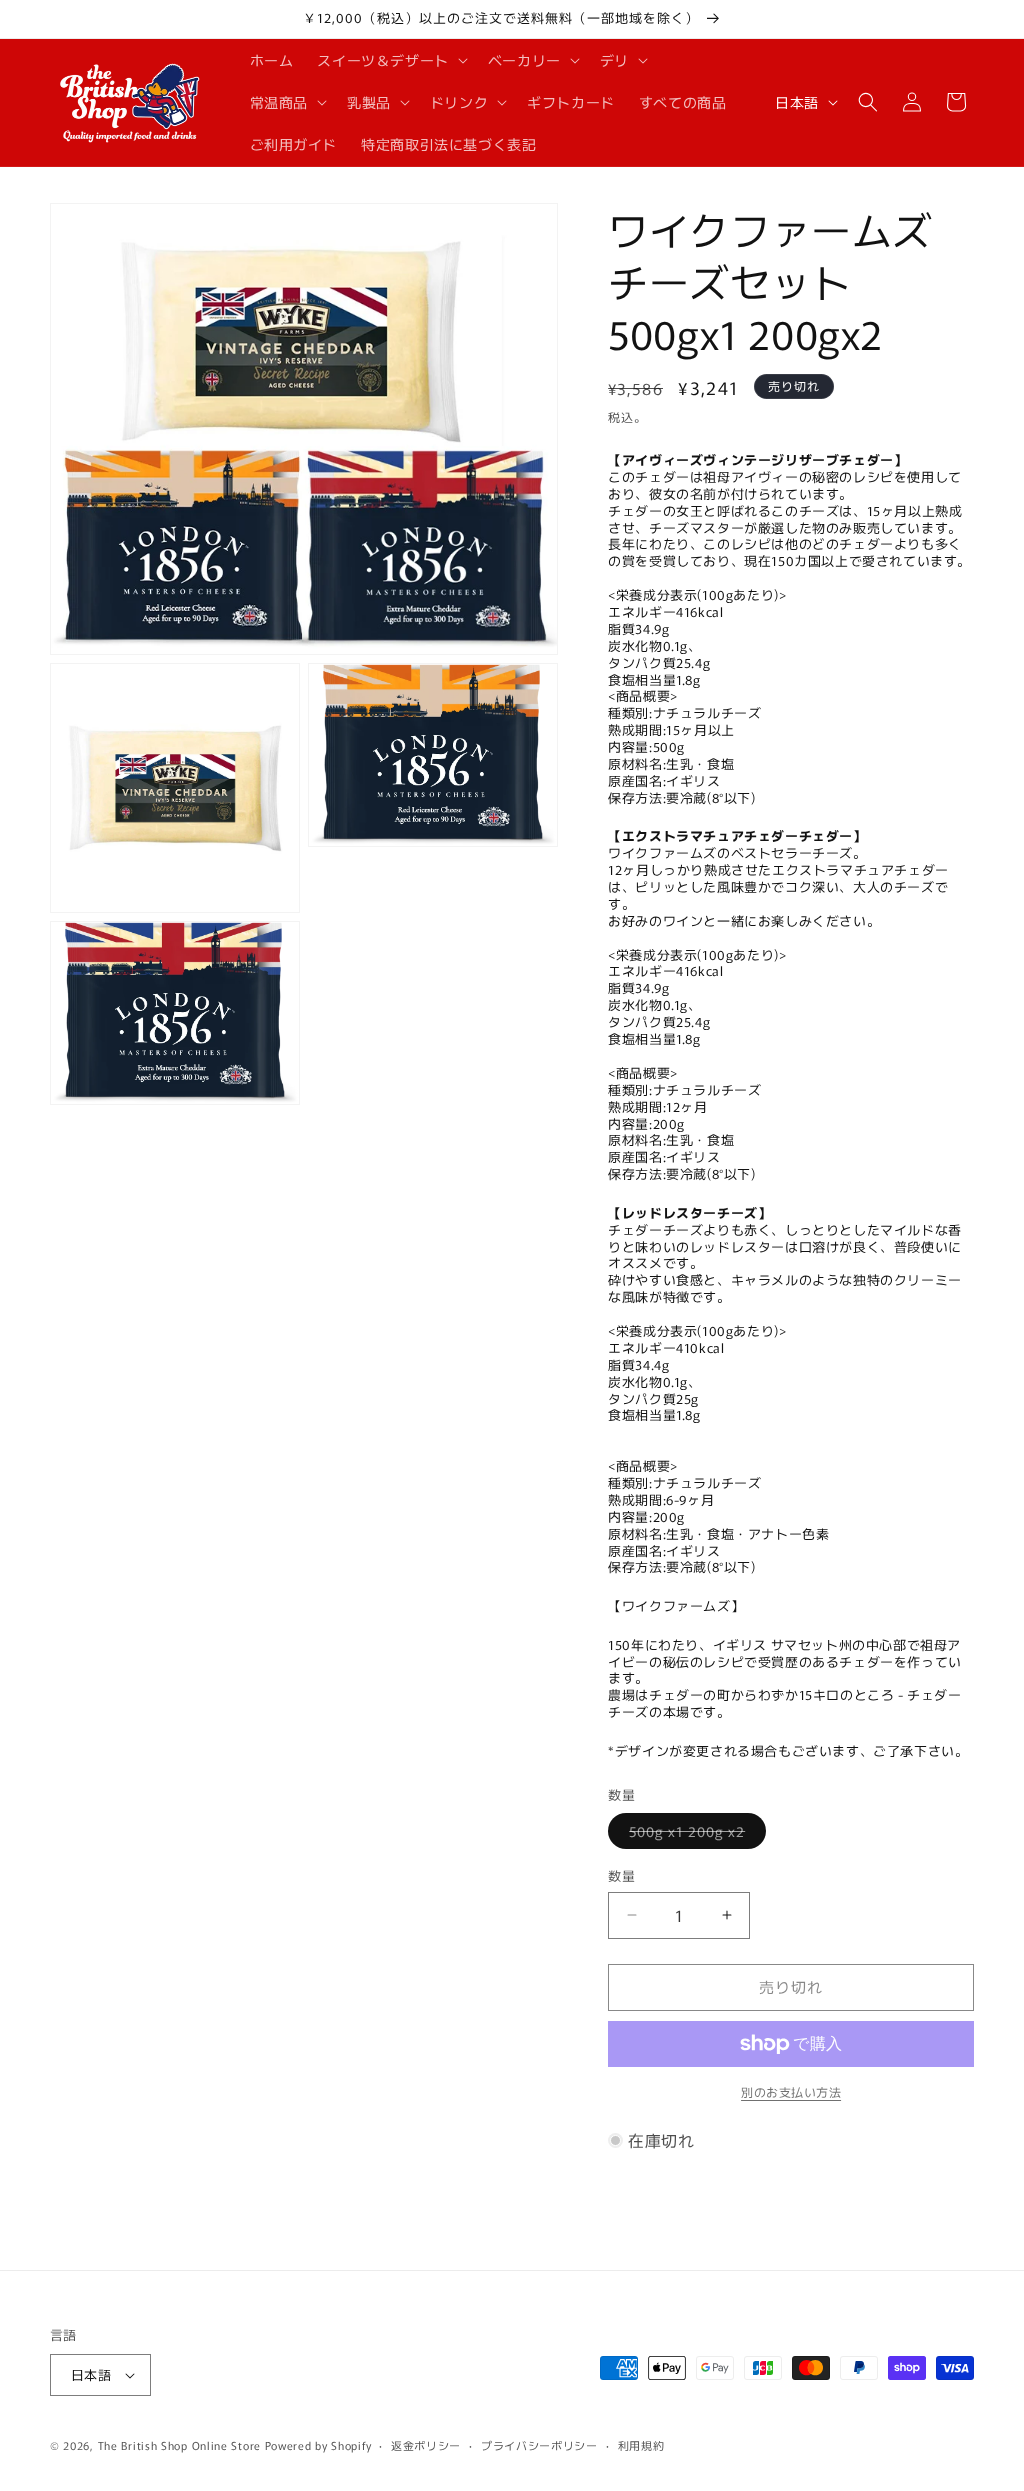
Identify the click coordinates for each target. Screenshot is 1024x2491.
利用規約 (641, 2445)
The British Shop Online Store (179, 2445)
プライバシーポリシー (539, 2445)
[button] (390, 60)
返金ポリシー (426, 2445)
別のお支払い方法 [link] (791, 2091)
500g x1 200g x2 (694, 1834)
